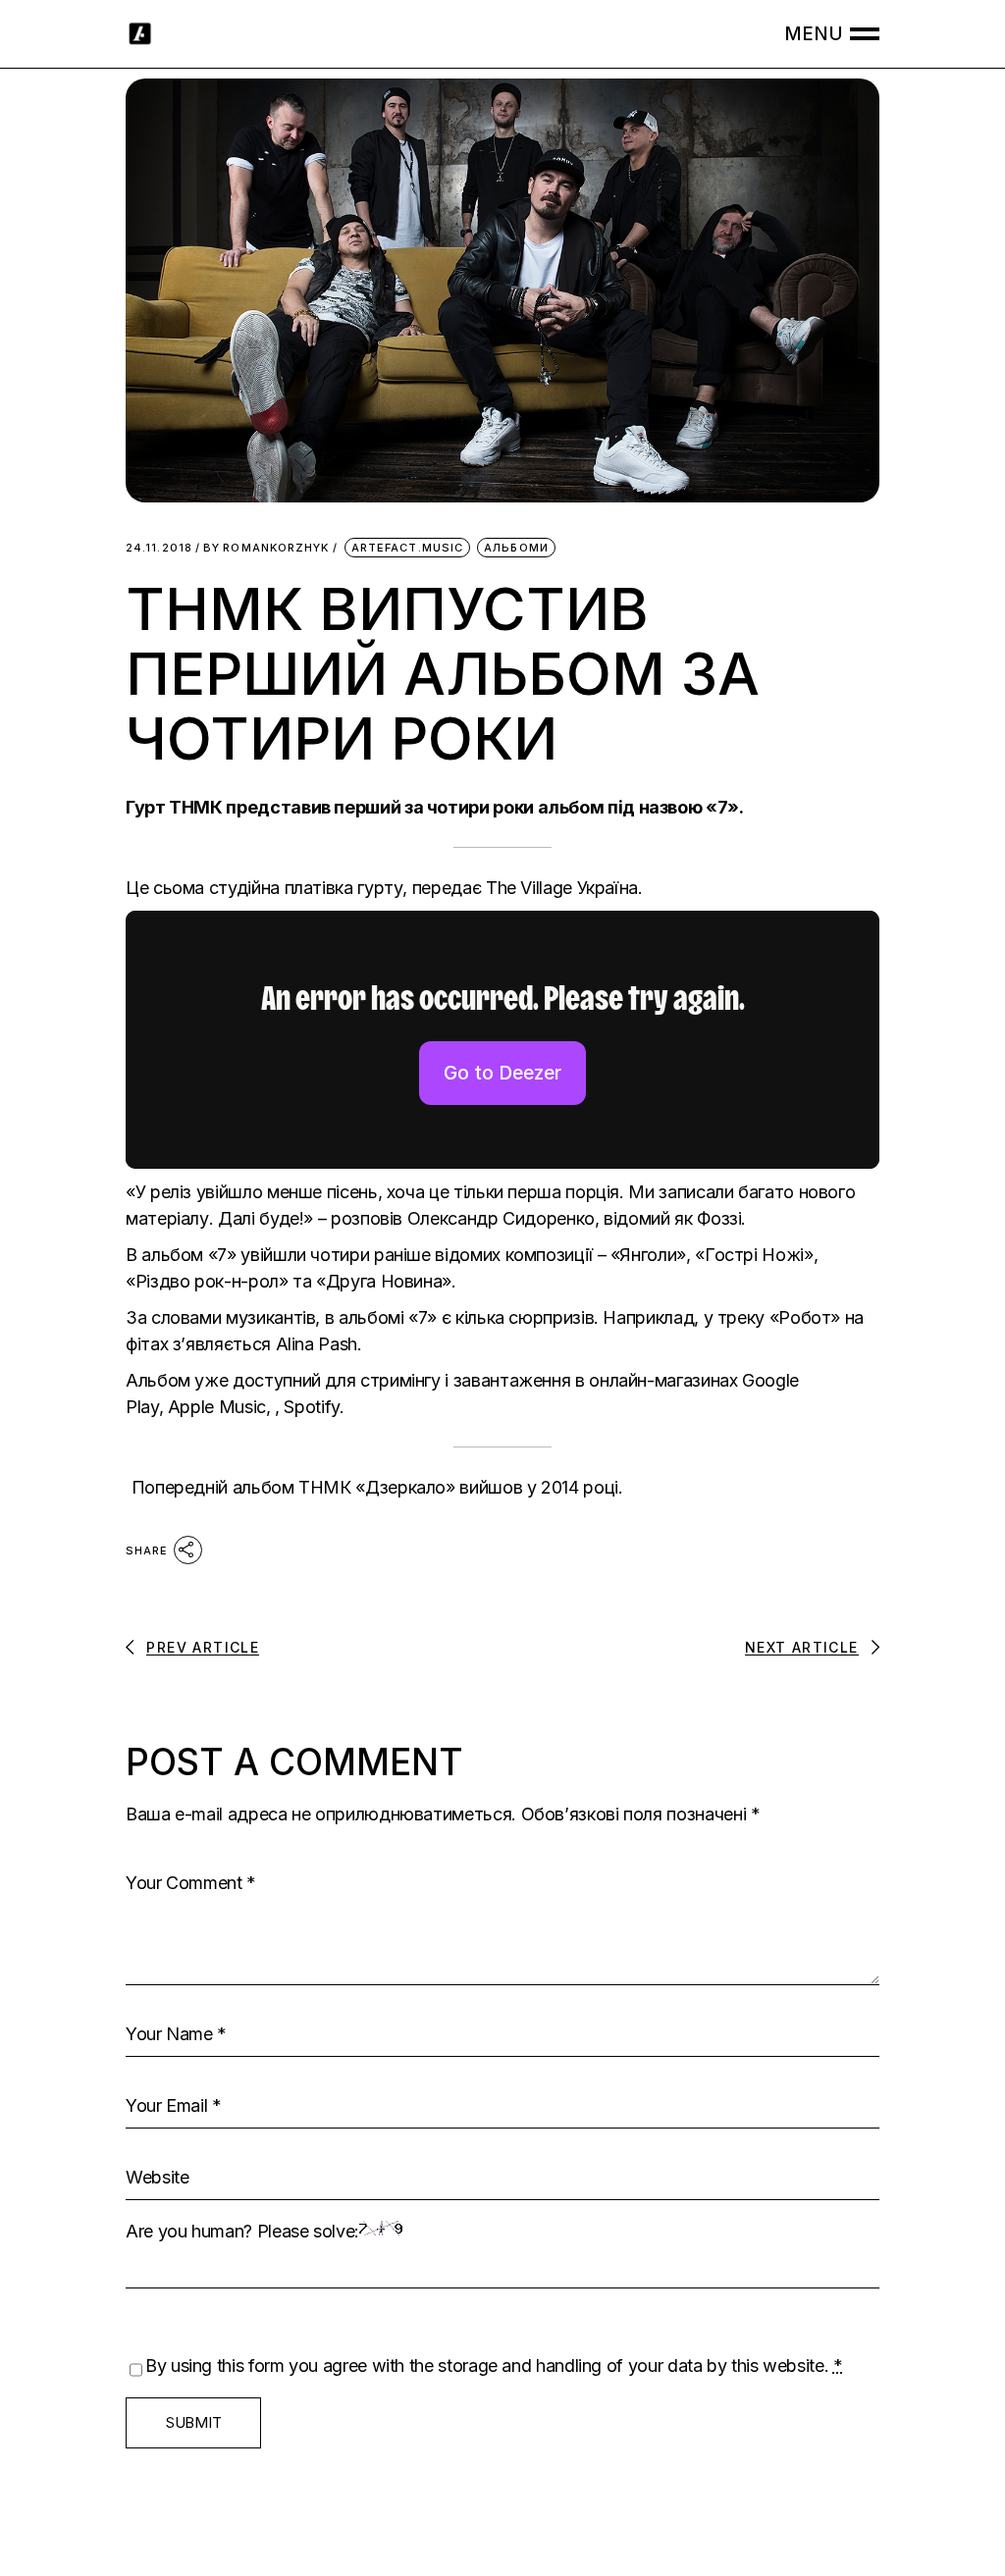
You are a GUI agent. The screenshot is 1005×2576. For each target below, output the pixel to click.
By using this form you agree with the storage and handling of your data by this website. (494, 2366)
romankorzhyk (266, 548)
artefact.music (407, 548)
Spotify (311, 1407)
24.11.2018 (159, 548)
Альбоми (516, 548)
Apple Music (217, 1407)
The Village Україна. (564, 888)
